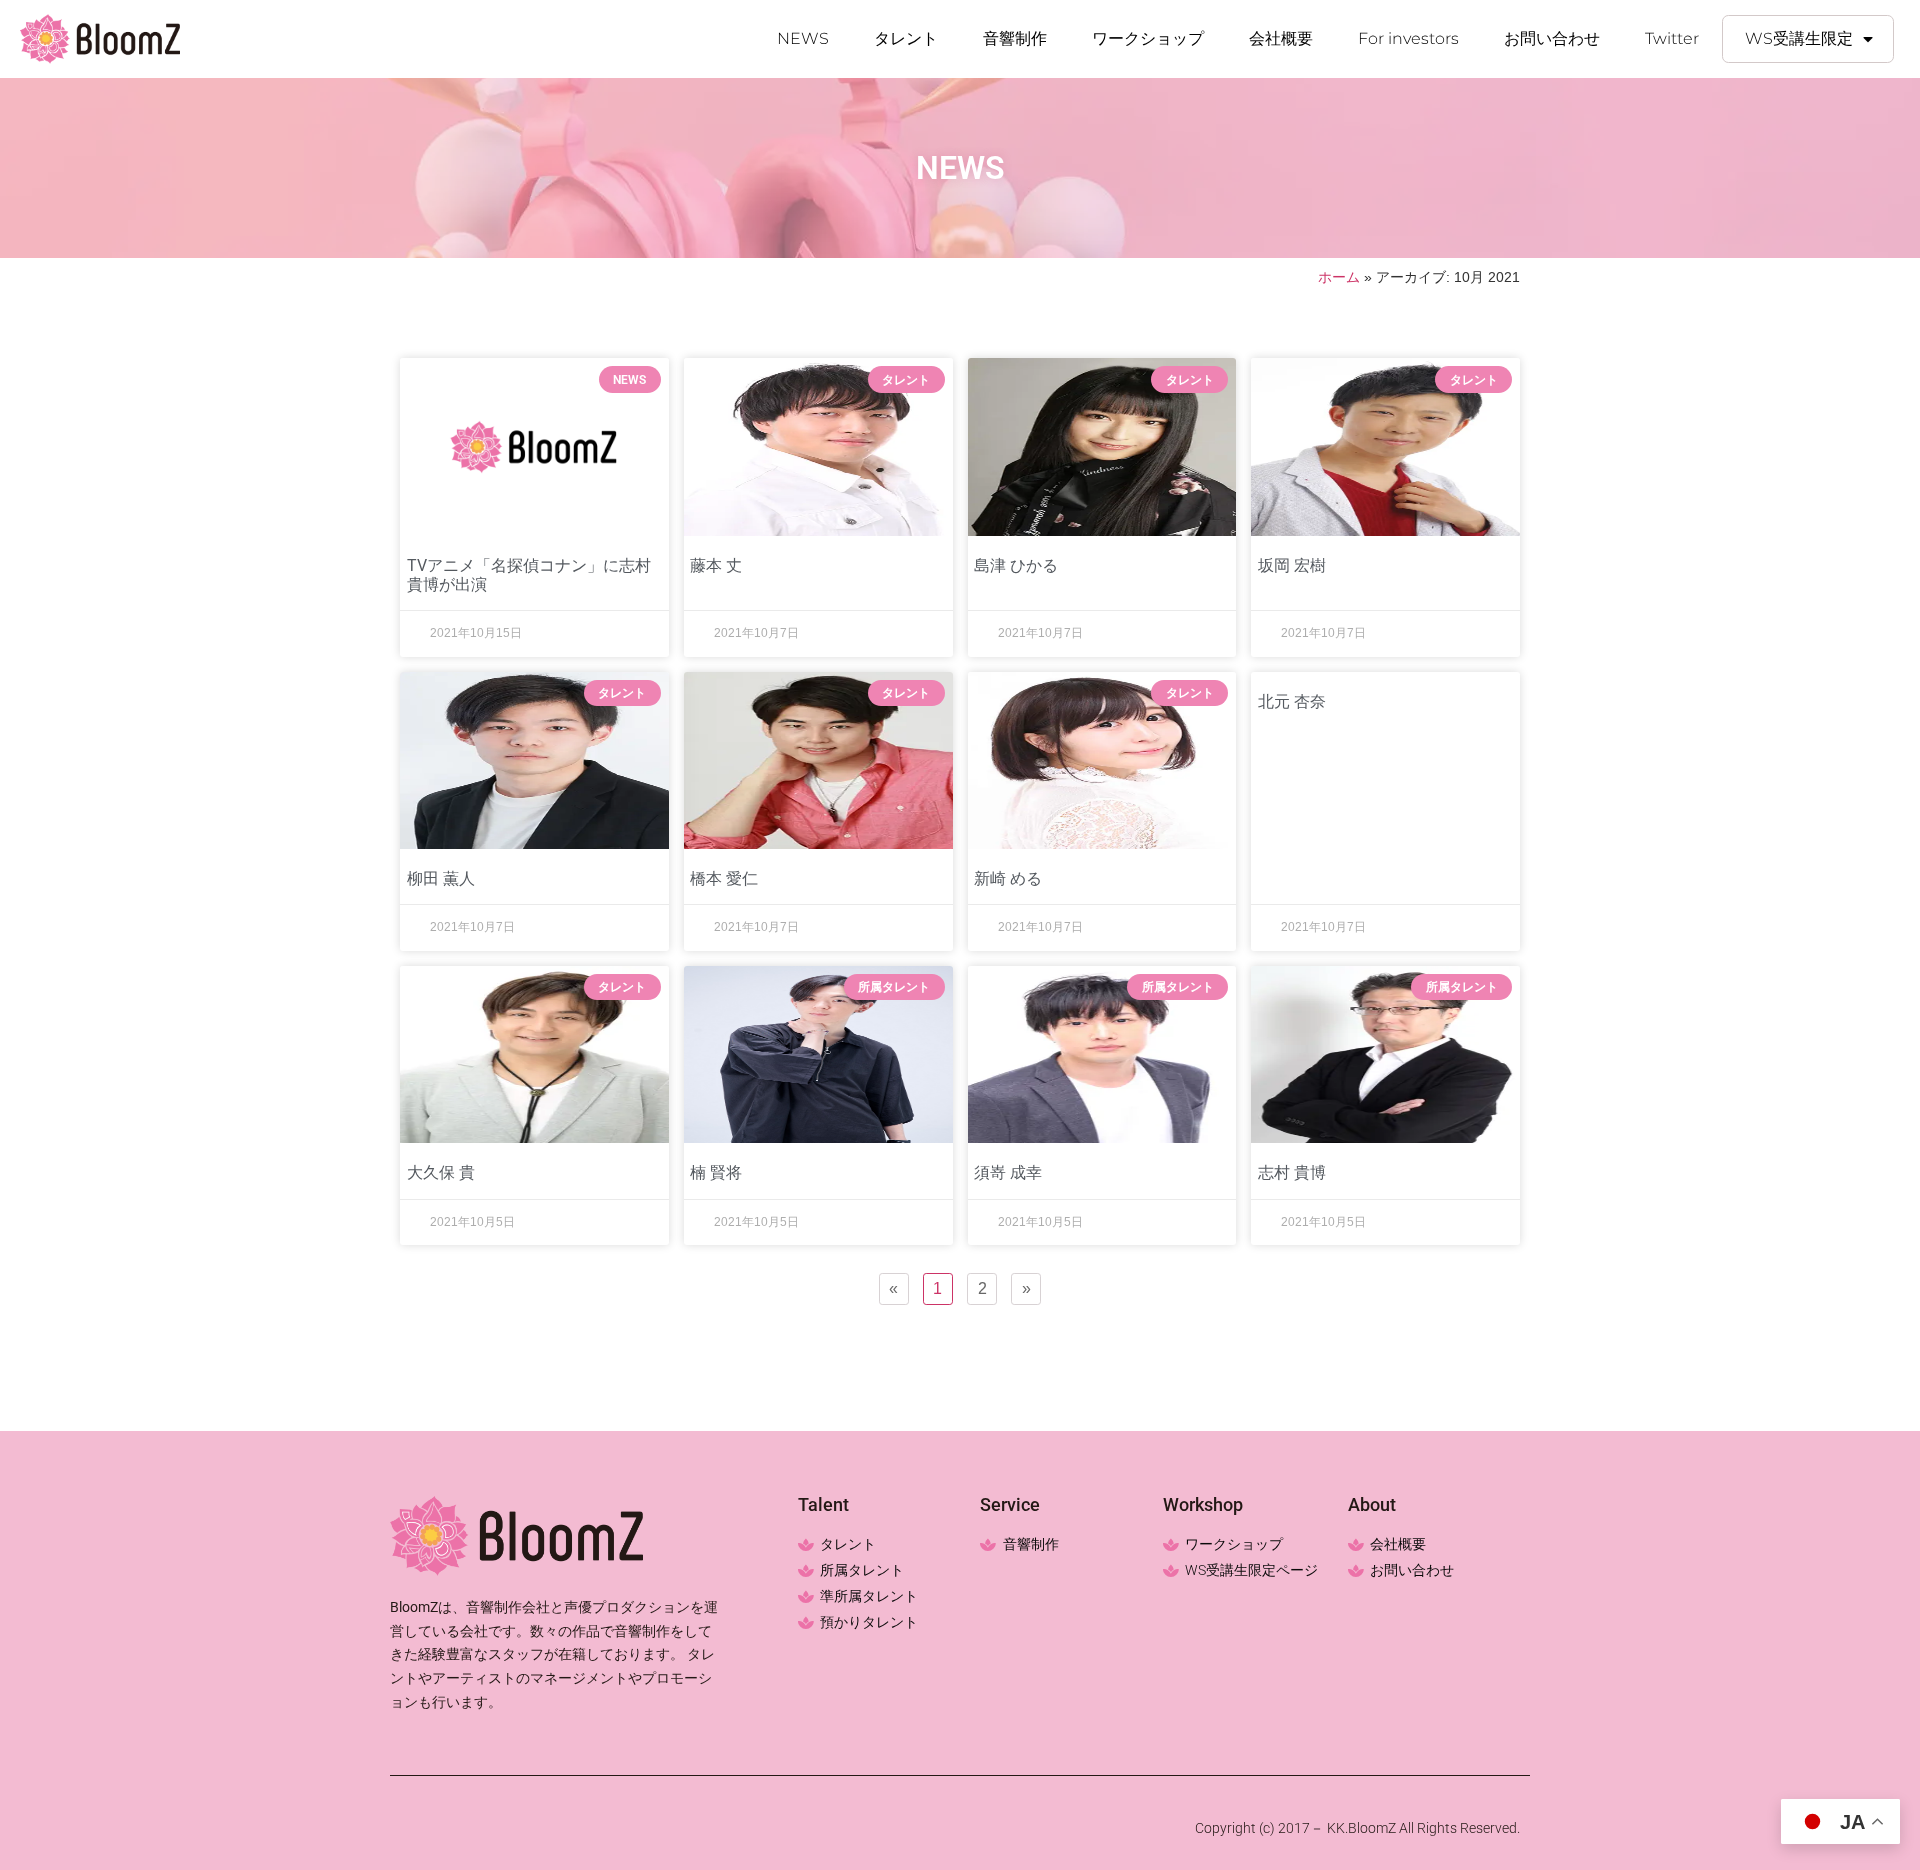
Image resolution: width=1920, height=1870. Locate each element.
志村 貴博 (1292, 1172)
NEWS (803, 38)
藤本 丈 (716, 565)
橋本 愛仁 (724, 878)
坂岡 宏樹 (1292, 565)
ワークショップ (1148, 38)
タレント (906, 38)
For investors (1408, 38)
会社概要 (1281, 38)
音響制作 (1015, 38)
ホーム (1339, 277)
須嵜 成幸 (1008, 1172)
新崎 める (1008, 878)
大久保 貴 (441, 1172)
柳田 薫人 (441, 878)
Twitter (1672, 38)
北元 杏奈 (1292, 701)
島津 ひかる (1016, 565)
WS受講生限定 (1799, 38)
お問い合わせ (1552, 38)
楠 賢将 (716, 1172)
